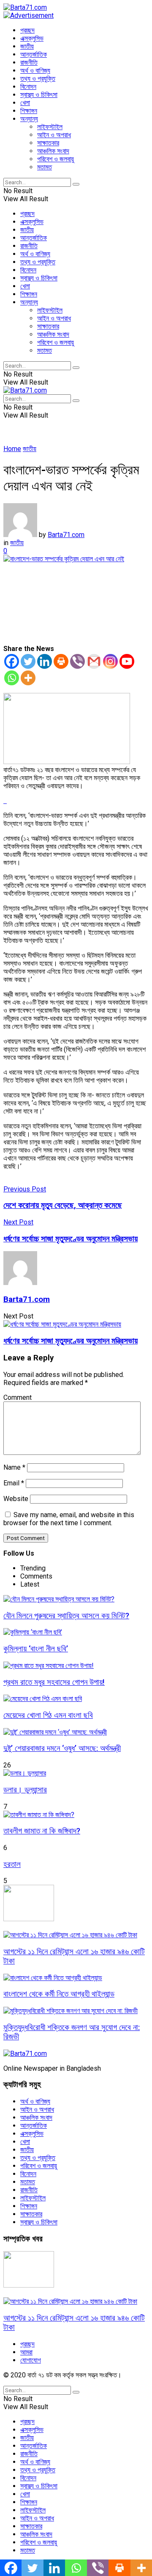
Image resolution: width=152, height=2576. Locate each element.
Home (12, 449)
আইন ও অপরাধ (54, 135)
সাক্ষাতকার (48, 143)
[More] (28, 678)
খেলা (25, 103)
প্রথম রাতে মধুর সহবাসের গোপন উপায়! (54, 1682)
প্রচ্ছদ (27, 30)
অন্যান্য (29, 119)
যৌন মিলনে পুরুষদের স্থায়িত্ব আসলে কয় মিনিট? (66, 1616)
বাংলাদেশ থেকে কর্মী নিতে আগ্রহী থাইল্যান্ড (59, 1994)
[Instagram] (110, 661)
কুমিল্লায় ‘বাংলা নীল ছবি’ (36, 1649)
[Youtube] (127, 661)
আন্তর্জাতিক (34, 54)
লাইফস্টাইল (50, 127)
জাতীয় (27, 46)
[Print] (61, 661)
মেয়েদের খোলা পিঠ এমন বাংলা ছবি (48, 1715)
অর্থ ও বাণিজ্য (35, 71)
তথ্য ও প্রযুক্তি (38, 79)
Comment (18, 1397)
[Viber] (77, 661)
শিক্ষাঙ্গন (29, 111)
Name (14, 1467)
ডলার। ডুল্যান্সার (25, 1790)
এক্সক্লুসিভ (32, 38)
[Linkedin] (45, 661)
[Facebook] (12, 661)
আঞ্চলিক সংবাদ (53, 151)
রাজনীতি (29, 62)
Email (14, 1483)
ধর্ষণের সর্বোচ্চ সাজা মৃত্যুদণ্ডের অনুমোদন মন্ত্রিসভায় (71, 1341)
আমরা (26, 2352)
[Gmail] (94, 661)
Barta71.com (66, 535)
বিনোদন (28, 87)
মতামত (45, 167)
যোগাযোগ (31, 2360)
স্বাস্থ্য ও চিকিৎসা (39, 95)
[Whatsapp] (12, 678)
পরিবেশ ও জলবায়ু (56, 159)
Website (16, 1499)
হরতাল (12, 1864)
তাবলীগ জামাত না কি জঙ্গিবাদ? (42, 1831)
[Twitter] (28, 661)
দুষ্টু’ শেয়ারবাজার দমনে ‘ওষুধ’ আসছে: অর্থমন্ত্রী (62, 1748)
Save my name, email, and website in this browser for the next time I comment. (69, 1519)
